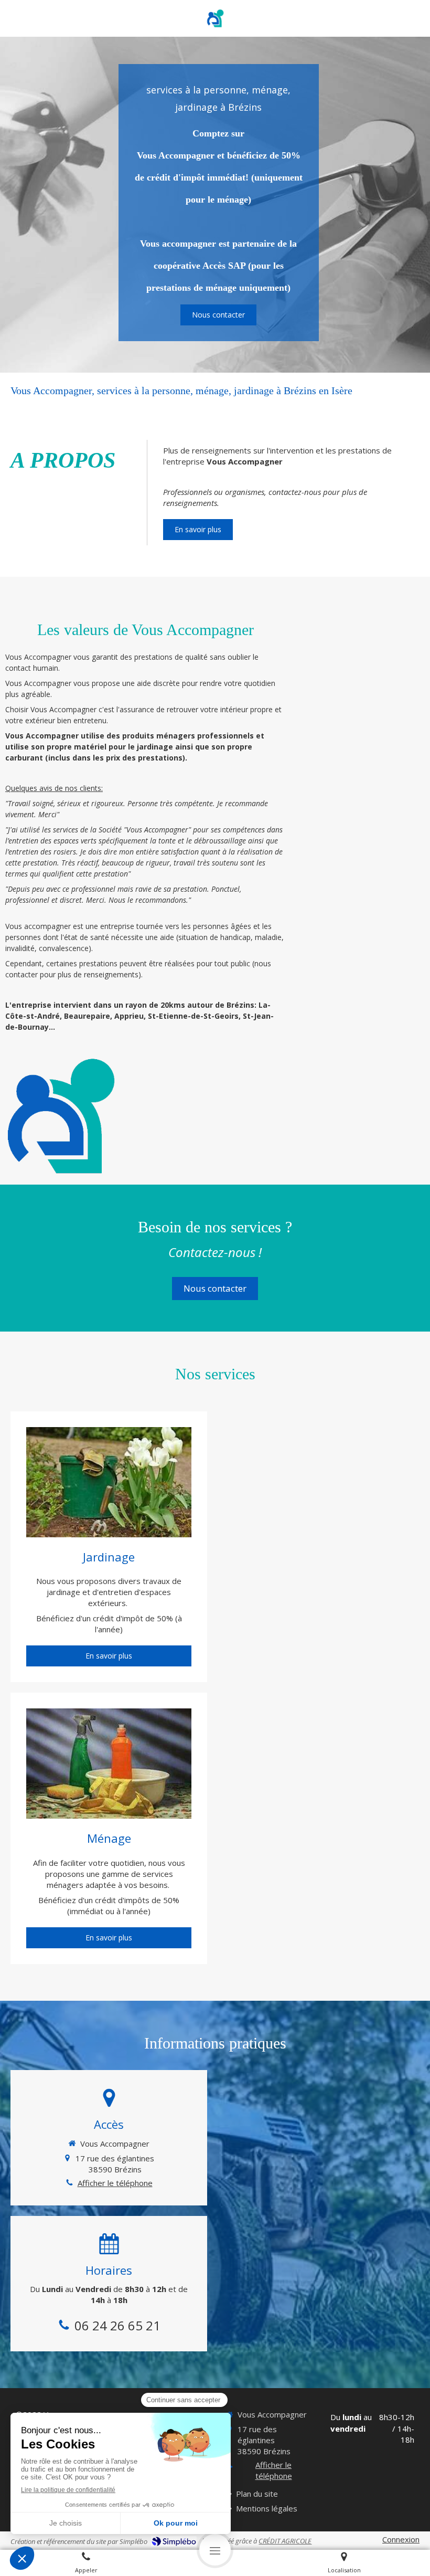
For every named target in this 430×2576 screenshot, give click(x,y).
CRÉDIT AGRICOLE (285, 2541)
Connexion (401, 2539)
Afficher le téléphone (115, 2183)
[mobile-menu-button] (215, 2550)
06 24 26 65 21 (117, 2325)
